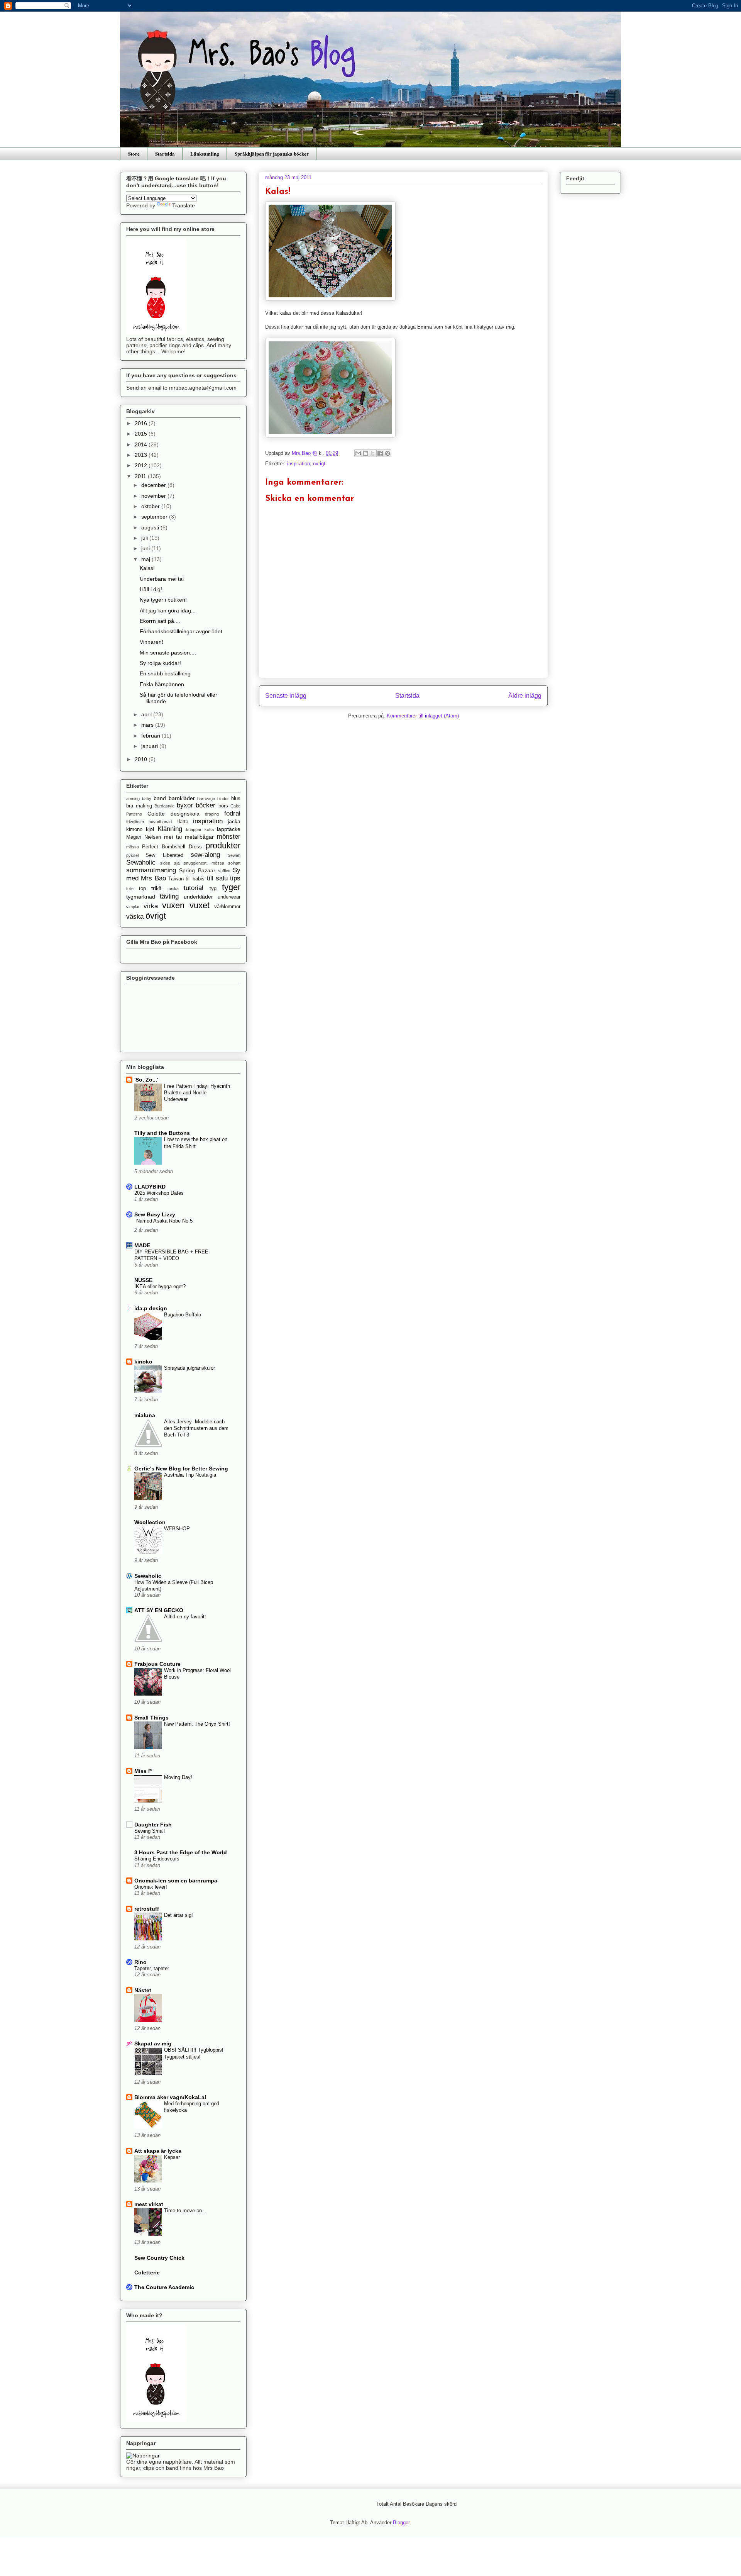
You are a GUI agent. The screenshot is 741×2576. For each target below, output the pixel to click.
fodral (232, 813)
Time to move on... (185, 2211)
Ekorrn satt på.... (160, 621)
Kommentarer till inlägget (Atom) (423, 716)
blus (236, 799)
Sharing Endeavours (157, 1859)
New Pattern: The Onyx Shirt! (197, 1724)
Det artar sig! (178, 1915)
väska (135, 917)
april (147, 714)
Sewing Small (150, 1831)
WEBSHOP (177, 1529)
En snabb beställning (165, 673)
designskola (185, 814)
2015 (142, 434)
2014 (142, 444)
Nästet (143, 1990)
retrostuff (147, 1909)
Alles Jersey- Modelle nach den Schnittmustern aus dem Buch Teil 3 (196, 1428)
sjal (177, 863)
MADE (142, 1245)
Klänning (170, 829)
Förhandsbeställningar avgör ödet (181, 631)
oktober (151, 506)
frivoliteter (135, 822)
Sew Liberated (164, 855)
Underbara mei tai (162, 579)
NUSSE (143, 1280)
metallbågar (199, 837)
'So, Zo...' (146, 1080)
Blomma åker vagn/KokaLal (170, 2097)
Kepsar (172, 2157)
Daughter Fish (153, 1825)
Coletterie (147, 2272)
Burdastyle (164, 806)
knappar (194, 829)
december (154, 485)
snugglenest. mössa (204, 863)
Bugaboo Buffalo (183, 1315)
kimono (134, 829)
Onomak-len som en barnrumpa (176, 1881)
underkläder (198, 897)
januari (150, 746)
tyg (213, 889)
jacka (234, 821)
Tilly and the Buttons (162, 1133)
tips (235, 878)
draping (212, 814)
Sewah (234, 855)
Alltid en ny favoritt (185, 1617)
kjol (150, 829)
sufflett (224, 871)
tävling (169, 896)
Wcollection (150, 1522)
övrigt (319, 464)
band (160, 798)
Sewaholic (141, 862)
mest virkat (149, 2204)
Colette (156, 814)
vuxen (173, 905)
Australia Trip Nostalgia (190, 1475)
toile (130, 889)
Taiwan (176, 879)
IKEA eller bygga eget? (160, 1286)
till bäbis (195, 879)
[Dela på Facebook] (380, 453)
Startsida (165, 153)
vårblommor (227, 907)
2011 (141, 476)
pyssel (132, 855)
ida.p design (151, 1308)
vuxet (200, 905)
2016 (142, 423)
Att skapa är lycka (158, 2151)
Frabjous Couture (157, 1664)
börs (223, 806)
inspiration (299, 464)
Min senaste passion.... (168, 653)
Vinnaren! (151, 642)
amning (133, 799)
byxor (185, 805)
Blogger (401, 2523)
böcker (206, 805)
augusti (151, 527)
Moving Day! (178, 1777)
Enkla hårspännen (162, 684)
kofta (209, 829)
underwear (229, 897)
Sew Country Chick (159, 2258)
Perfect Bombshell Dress (172, 847)
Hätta (182, 822)
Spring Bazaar (197, 870)
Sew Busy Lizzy (155, 1214)
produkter (223, 845)
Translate (184, 205)
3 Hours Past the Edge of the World (181, 1852)
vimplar (133, 907)
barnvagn (206, 799)
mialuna (145, 1415)
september (155, 517)
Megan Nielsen (144, 837)
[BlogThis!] (365, 453)
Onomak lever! (151, 1887)
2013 (142, 455)
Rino (140, 1962)
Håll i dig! (151, 589)
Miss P (143, 1771)
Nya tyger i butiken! (163, 600)
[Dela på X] (373, 453)
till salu (217, 878)
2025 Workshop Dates (159, 1193)
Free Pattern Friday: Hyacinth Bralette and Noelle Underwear (197, 1093)
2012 (142, 465)
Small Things (151, 1718)
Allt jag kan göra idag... (168, 611)
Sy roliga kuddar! (160, 663)
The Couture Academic (164, 2287)
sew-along (205, 855)
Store (134, 153)
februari (151, 736)
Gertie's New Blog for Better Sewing (181, 1469)
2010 (142, 759)
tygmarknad (141, 897)
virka (151, 906)
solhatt (234, 863)
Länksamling (205, 153)
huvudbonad (160, 822)
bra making (139, 806)
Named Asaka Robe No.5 (164, 1221)
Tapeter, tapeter (152, 1968)
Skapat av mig (153, 2044)
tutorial (194, 888)
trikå (156, 888)
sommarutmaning (151, 870)
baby (147, 799)
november (154, 496)
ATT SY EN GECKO (159, 1610)
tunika (173, 889)
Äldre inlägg (525, 696)
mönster (229, 837)
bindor (223, 799)
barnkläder (182, 798)
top (142, 889)
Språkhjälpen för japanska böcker (272, 153)
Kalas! (147, 568)
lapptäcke (229, 829)
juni (146, 548)
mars (148, 725)
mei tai (173, 837)
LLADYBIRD (150, 1187)
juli (145, 538)
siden (165, 863)
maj (146, 559)
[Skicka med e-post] (358, 453)
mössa (133, 847)
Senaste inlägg (286, 696)
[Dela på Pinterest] (387, 453)
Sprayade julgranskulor (189, 1368)
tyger (231, 887)
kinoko (143, 1362)
